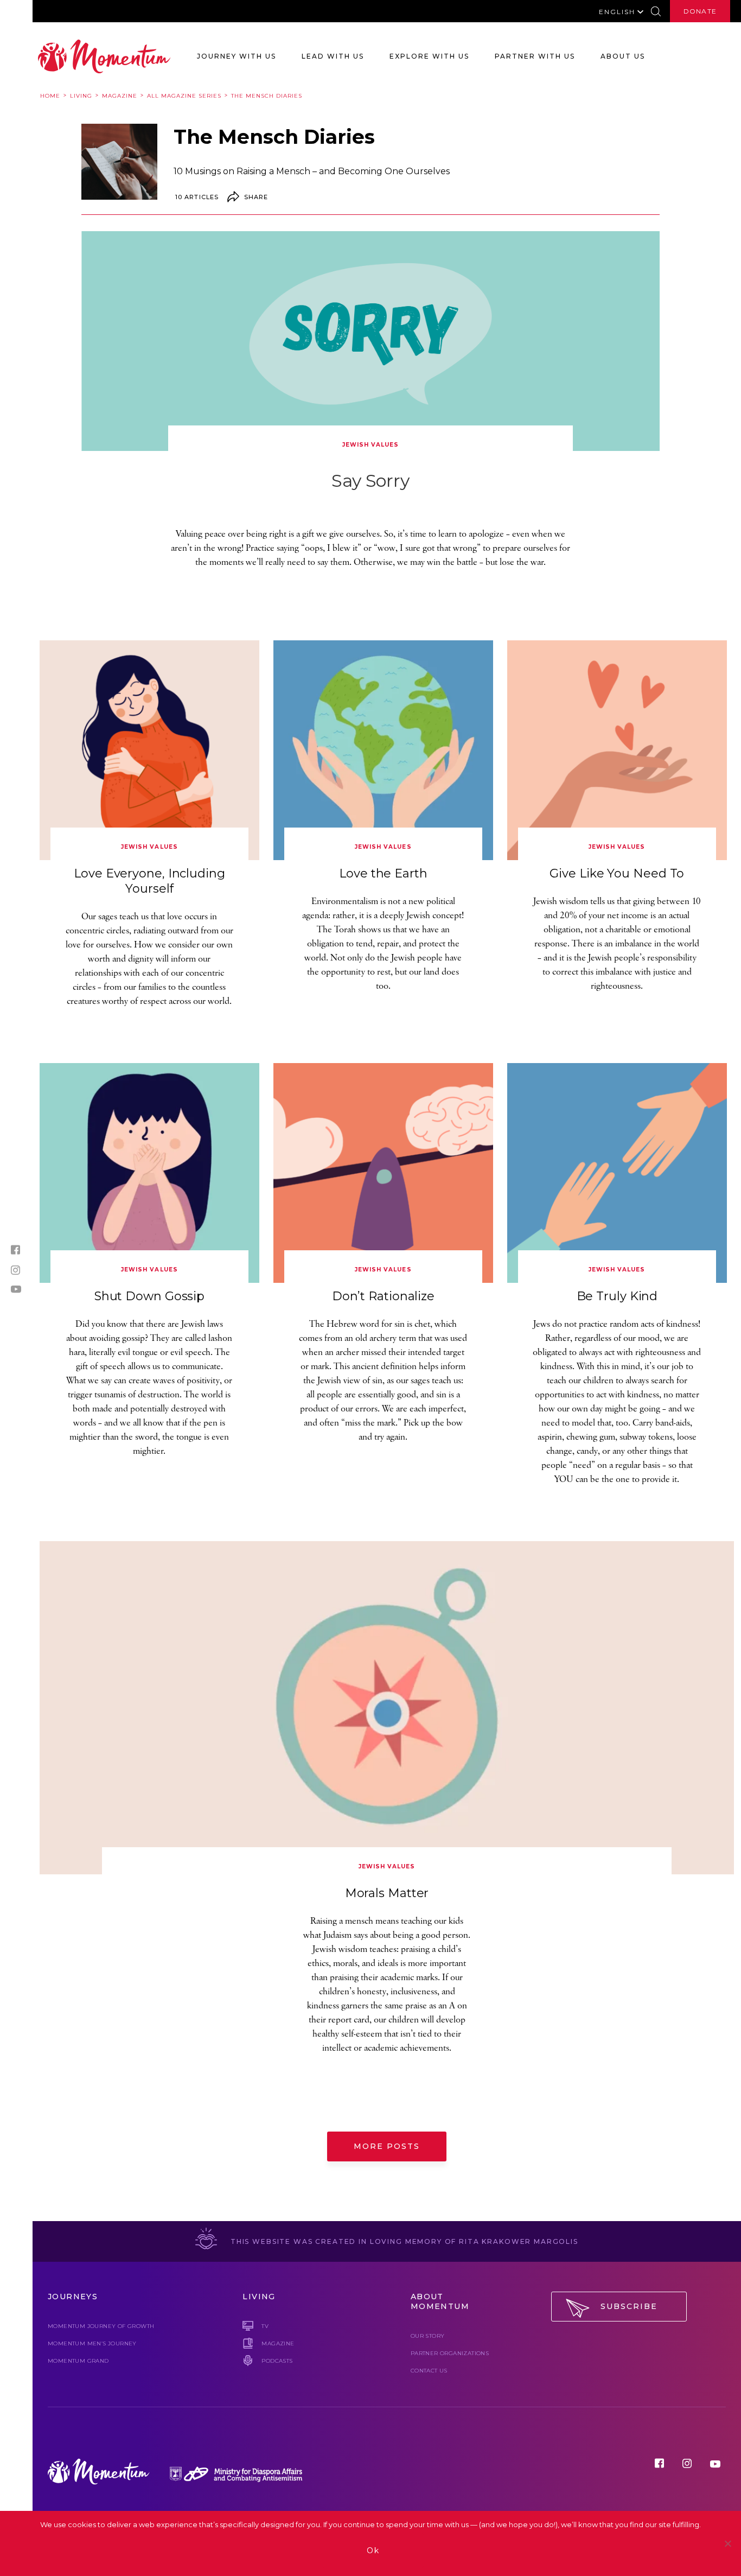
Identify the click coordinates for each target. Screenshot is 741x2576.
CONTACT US (429, 2371)
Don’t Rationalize (383, 1296)
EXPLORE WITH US (429, 56)
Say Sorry (370, 481)
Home (50, 96)
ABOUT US (623, 56)
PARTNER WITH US (535, 56)
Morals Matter (387, 1893)
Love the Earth (383, 873)
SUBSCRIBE (629, 2306)
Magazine (120, 96)
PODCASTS (277, 2361)
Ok (373, 2550)
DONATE (700, 11)
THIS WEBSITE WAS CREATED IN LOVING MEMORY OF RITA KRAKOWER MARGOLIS (403, 2241)
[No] (727, 2543)
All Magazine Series (184, 96)
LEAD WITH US (333, 56)
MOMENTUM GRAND (78, 2361)
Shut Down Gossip (149, 1296)
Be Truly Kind (617, 1296)
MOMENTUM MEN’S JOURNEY (92, 2343)
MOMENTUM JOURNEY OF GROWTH (101, 2326)
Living (81, 96)
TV (265, 2326)
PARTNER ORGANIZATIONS (450, 2353)
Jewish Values (370, 445)
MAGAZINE (278, 2343)
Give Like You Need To (617, 873)
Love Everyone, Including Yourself (149, 881)
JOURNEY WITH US (237, 56)
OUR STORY (428, 2336)
